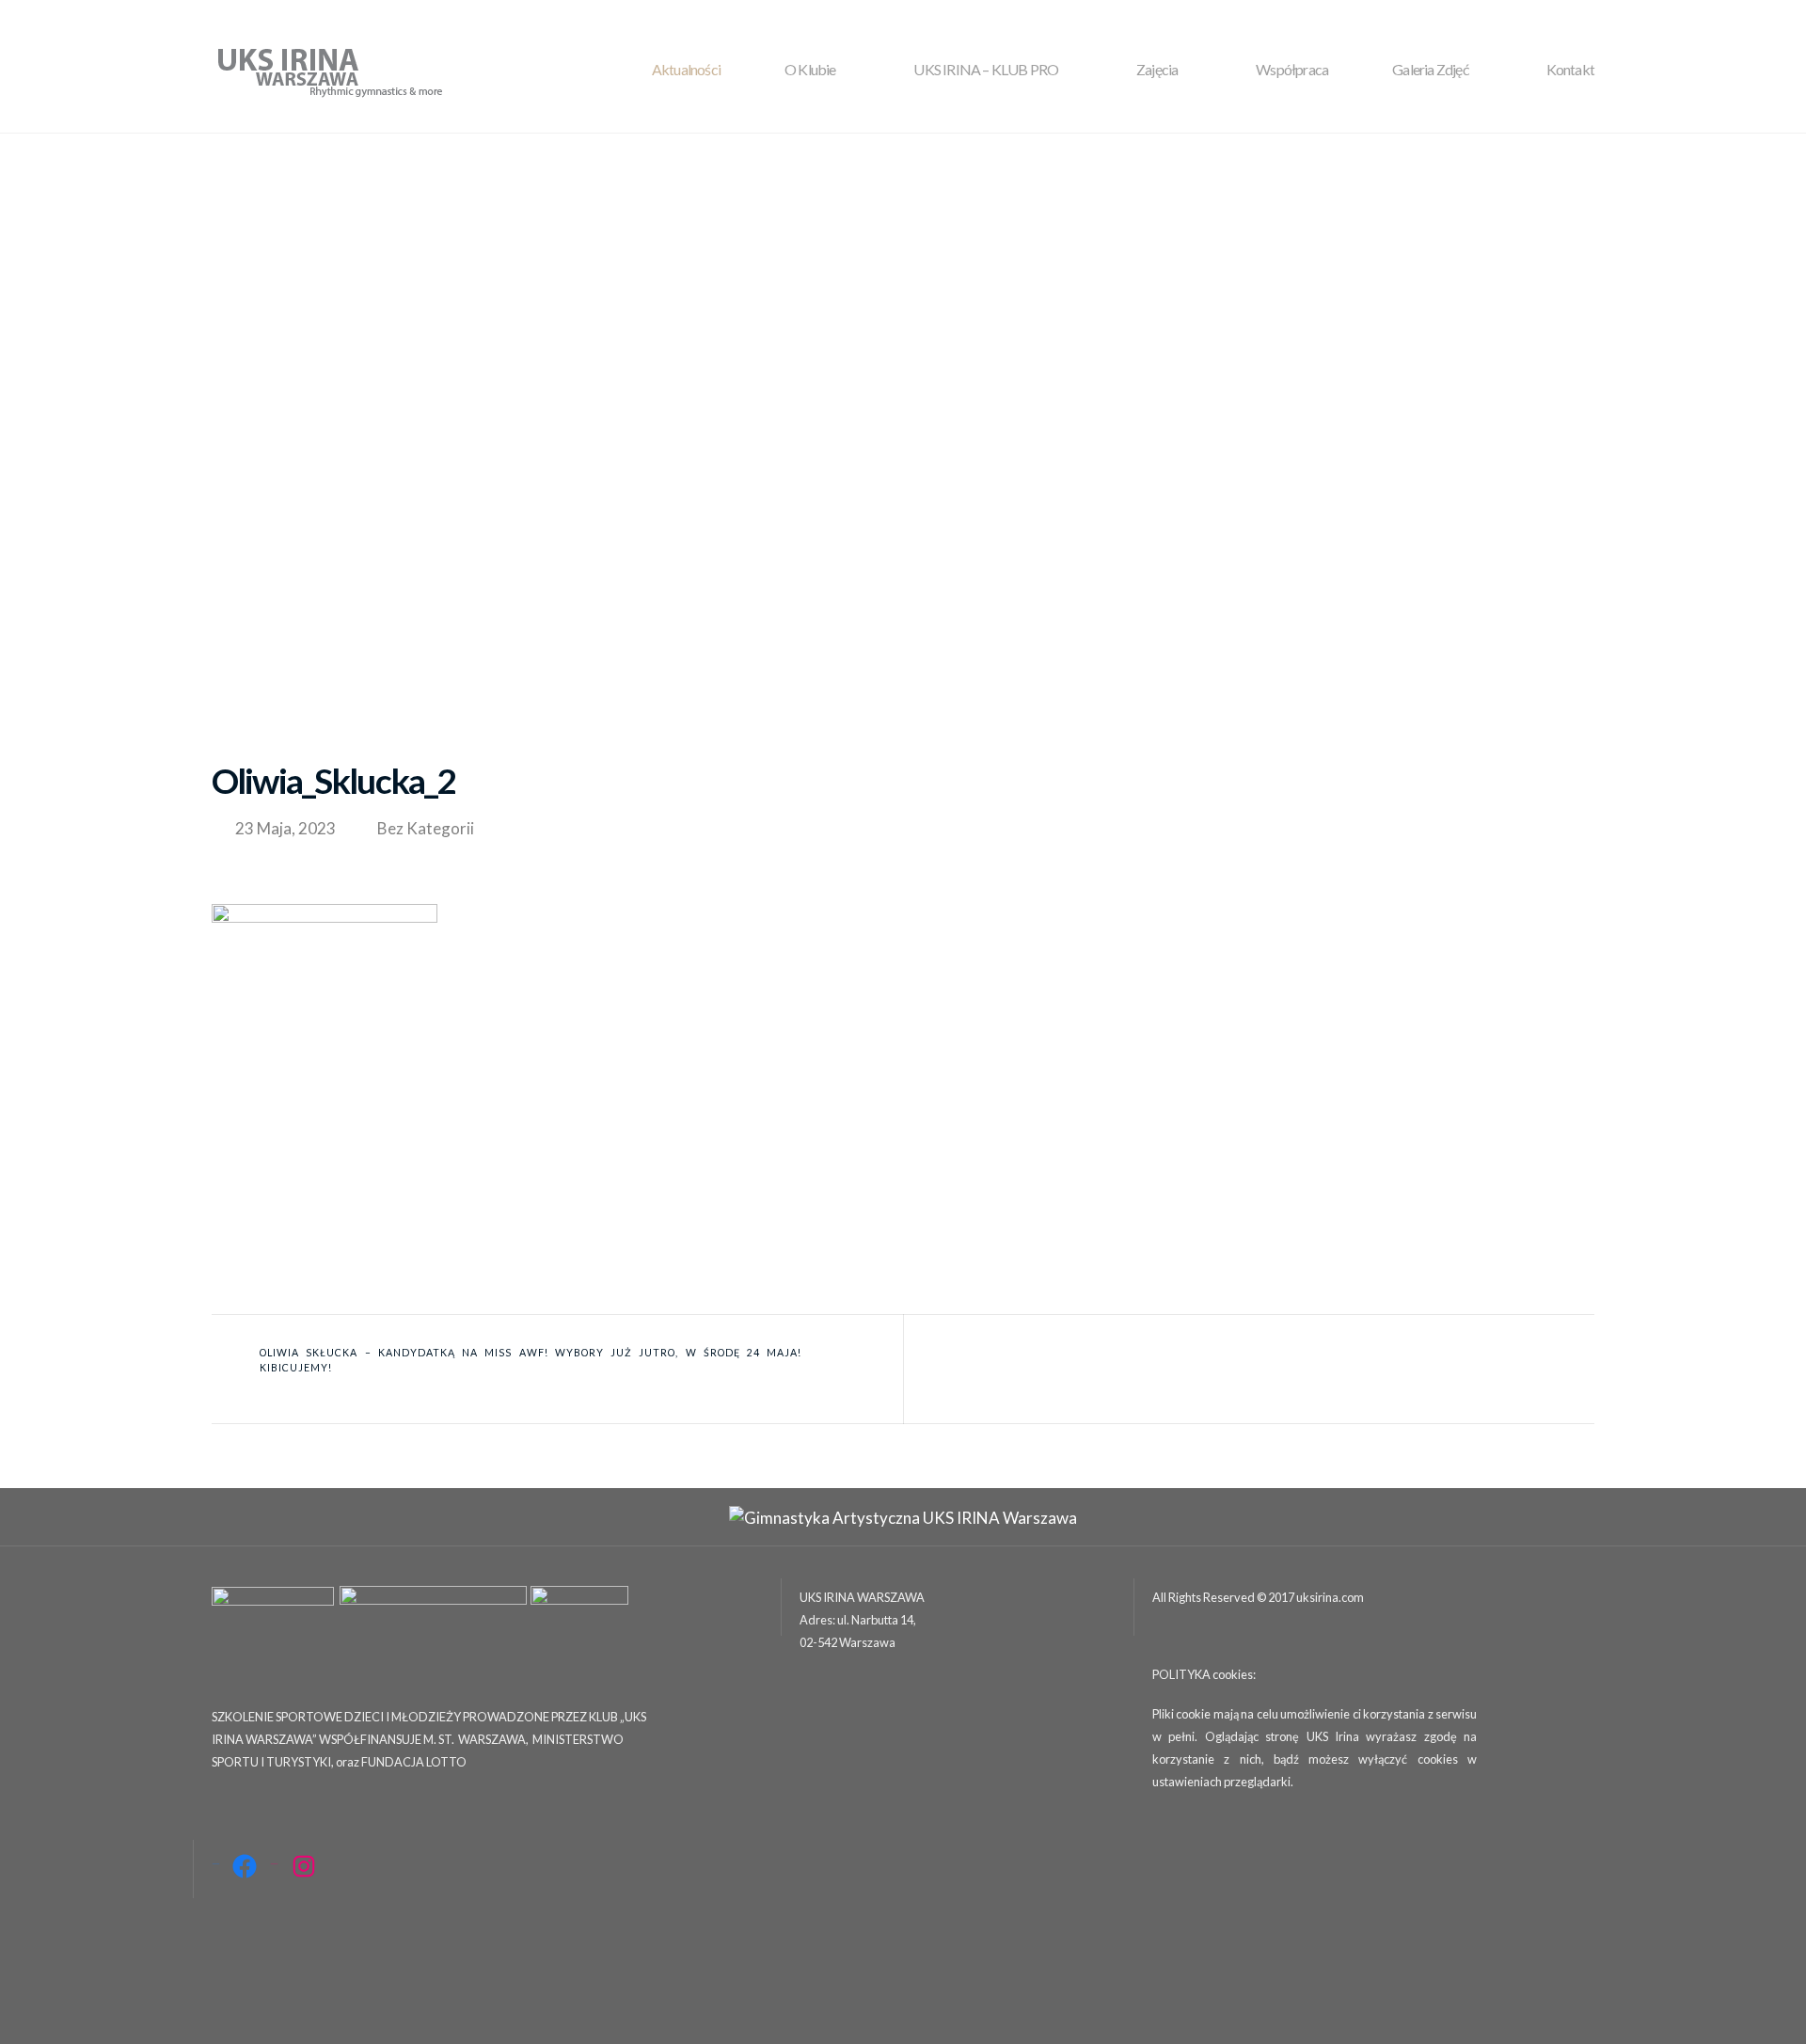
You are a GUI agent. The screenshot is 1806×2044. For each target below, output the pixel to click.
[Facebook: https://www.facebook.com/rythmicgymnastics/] (245, 1866)
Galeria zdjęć (1430, 69)
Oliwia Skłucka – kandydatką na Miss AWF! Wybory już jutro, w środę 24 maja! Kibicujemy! (531, 1360)
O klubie (810, 69)
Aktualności (686, 69)
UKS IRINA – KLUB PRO (986, 69)
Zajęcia (1157, 69)
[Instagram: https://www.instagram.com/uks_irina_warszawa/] (304, 1866)
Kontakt (1570, 69)
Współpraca (1292, 69)
